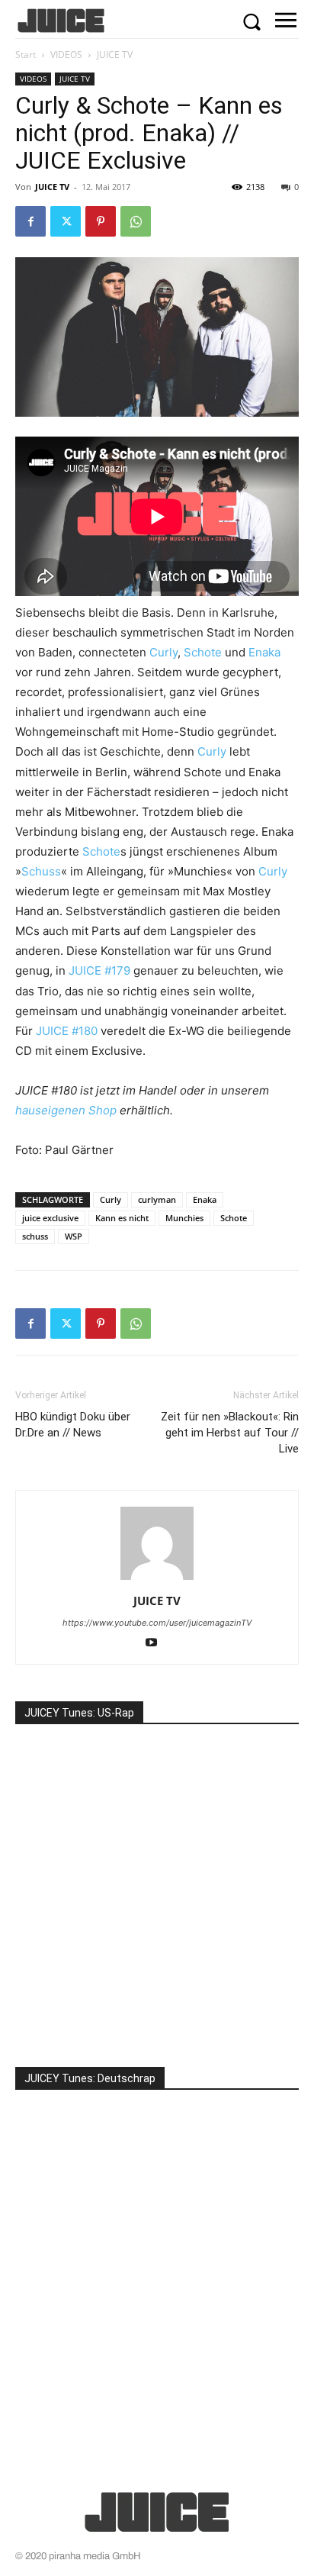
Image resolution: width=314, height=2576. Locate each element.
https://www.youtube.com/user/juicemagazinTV (157, 1623)
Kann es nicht (122, 1218)
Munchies (184, 1218)
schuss (35, 1236)
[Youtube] (157, 1644)
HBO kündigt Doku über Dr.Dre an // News (73, 1425)
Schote (203, 652)
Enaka (264, 652)
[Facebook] (30, 221)
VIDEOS (66, 55)
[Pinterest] (101, 221)
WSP (74, 1236)
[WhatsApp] (136, 221)
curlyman (157, 1199)
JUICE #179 (99, 970)
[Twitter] (66, 221)
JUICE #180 (67, 1031)
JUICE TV (115, 55)
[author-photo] (157, 1580)
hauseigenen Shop (66, 1110)
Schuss (41, 871)
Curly (163, 652)
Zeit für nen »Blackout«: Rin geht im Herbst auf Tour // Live (230, 1433)
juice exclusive (50, 1218)
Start (26, 55)
